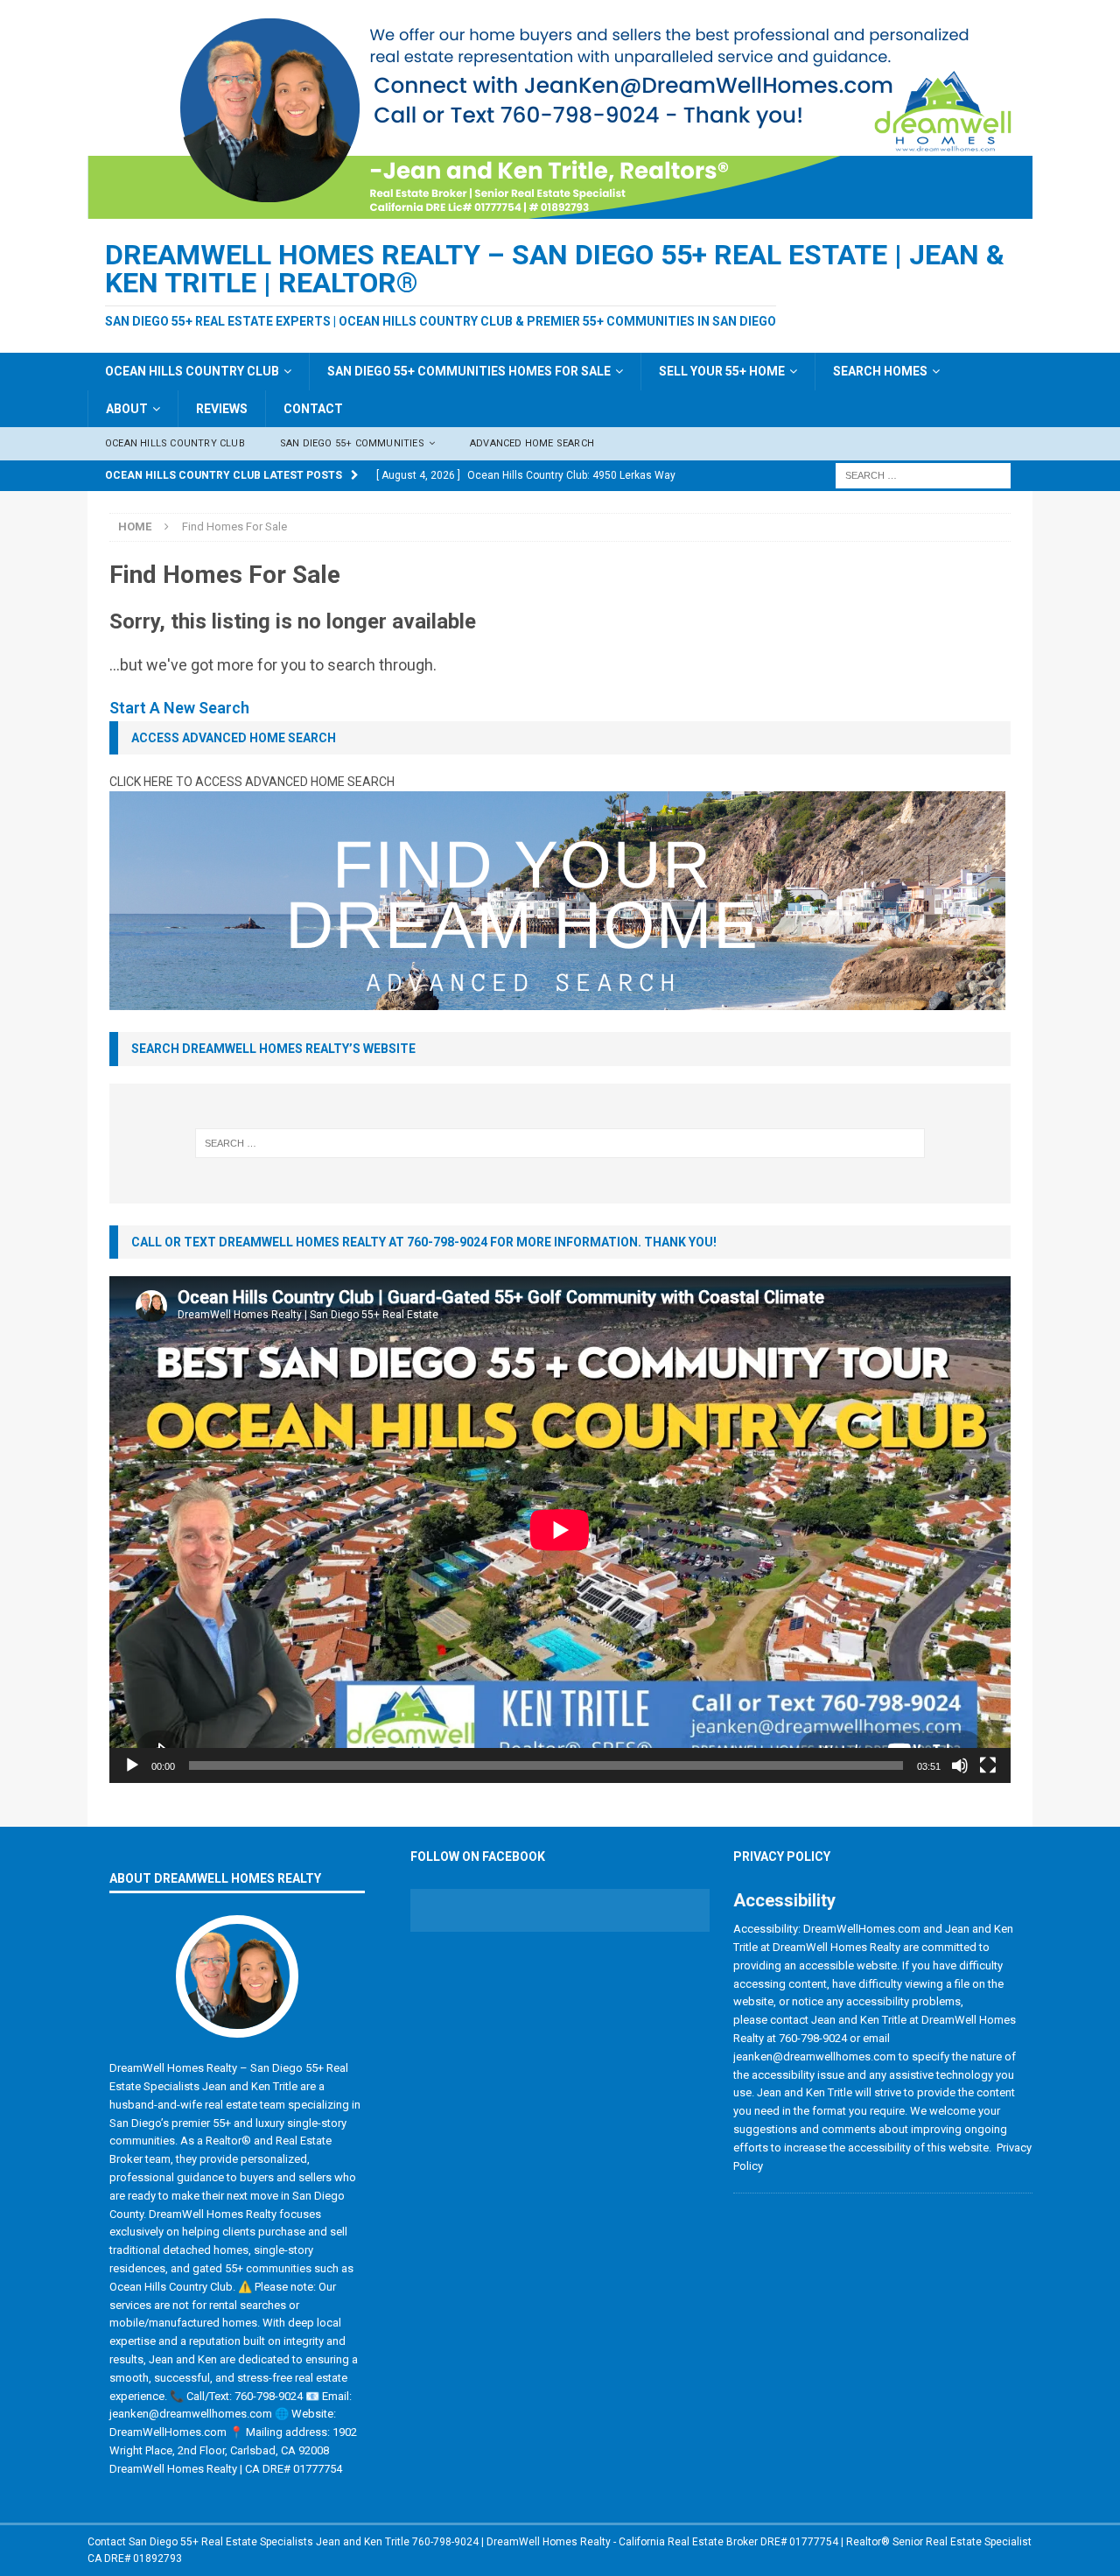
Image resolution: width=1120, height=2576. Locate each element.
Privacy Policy (782, 1857)
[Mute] (960, 1765)
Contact (313, 409)
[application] (560, 1530)
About (127, 409)
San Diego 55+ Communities (352, 443)
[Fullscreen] (988, 1765)
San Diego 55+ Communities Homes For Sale (469, 371)
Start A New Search (179, 708)
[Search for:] (923, 474)
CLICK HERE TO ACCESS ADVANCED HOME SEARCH (252, 782)
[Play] (132, 1765)
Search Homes (880, 371)
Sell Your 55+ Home (722, 371)
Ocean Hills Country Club (192, 371)
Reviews (222, 409)
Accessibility (784, 1900)
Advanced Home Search (532, 443)
